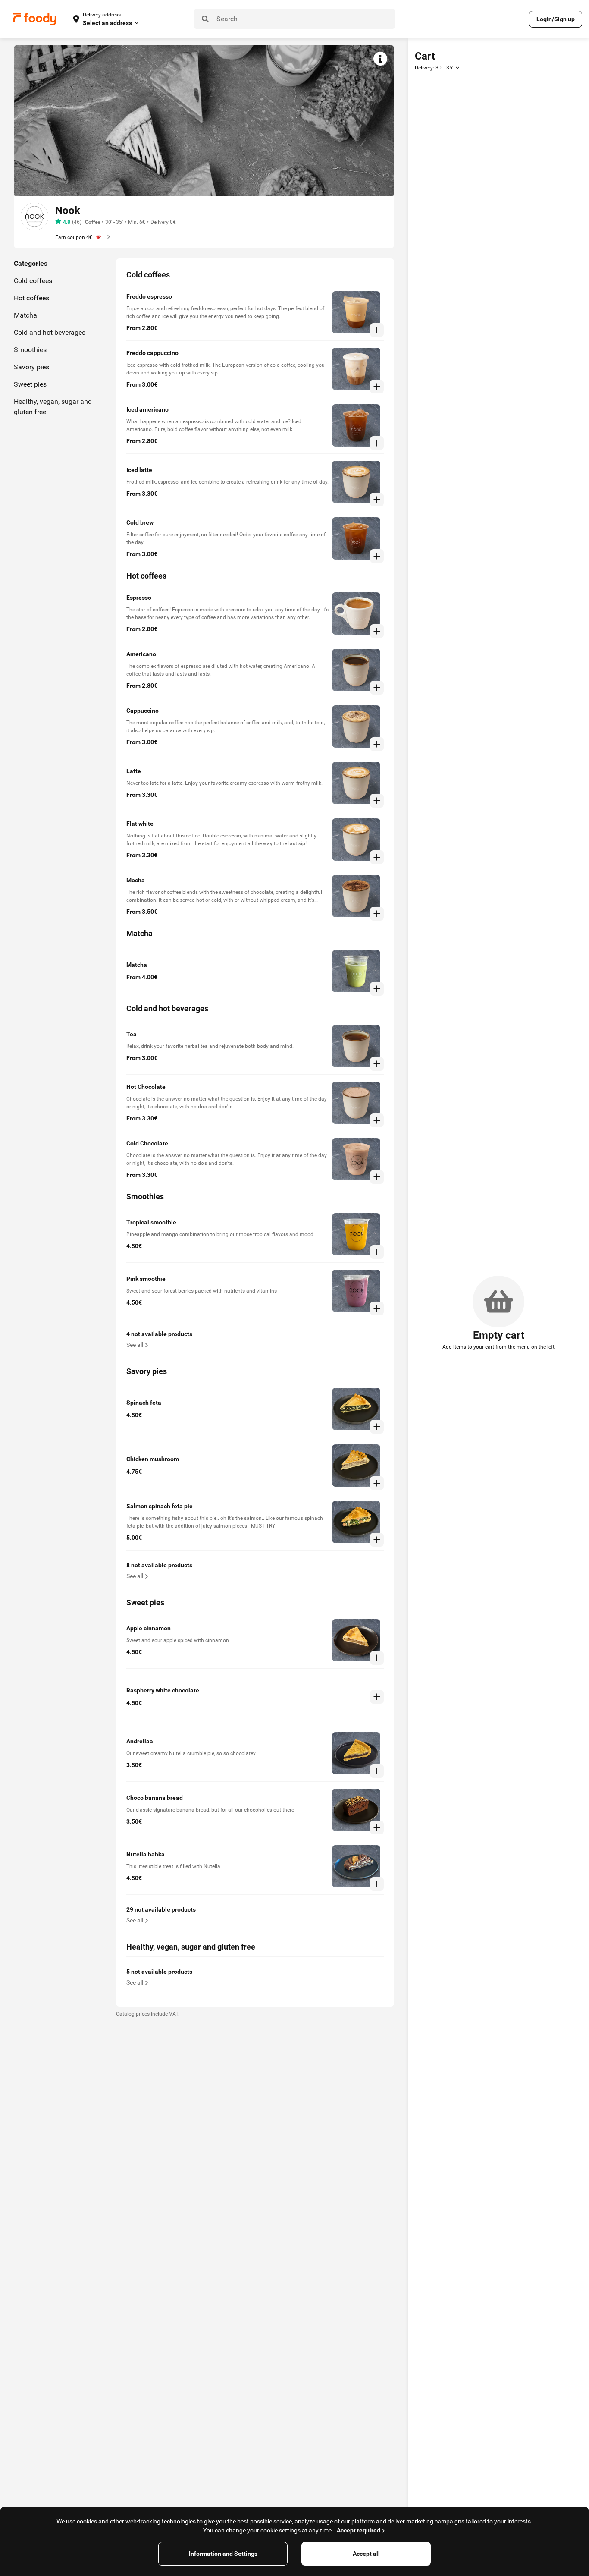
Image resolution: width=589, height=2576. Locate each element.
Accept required (359, 2530)
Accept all (366, 2554)
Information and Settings (223, 2554)
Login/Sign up (556, 19)
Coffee (92, 222)
